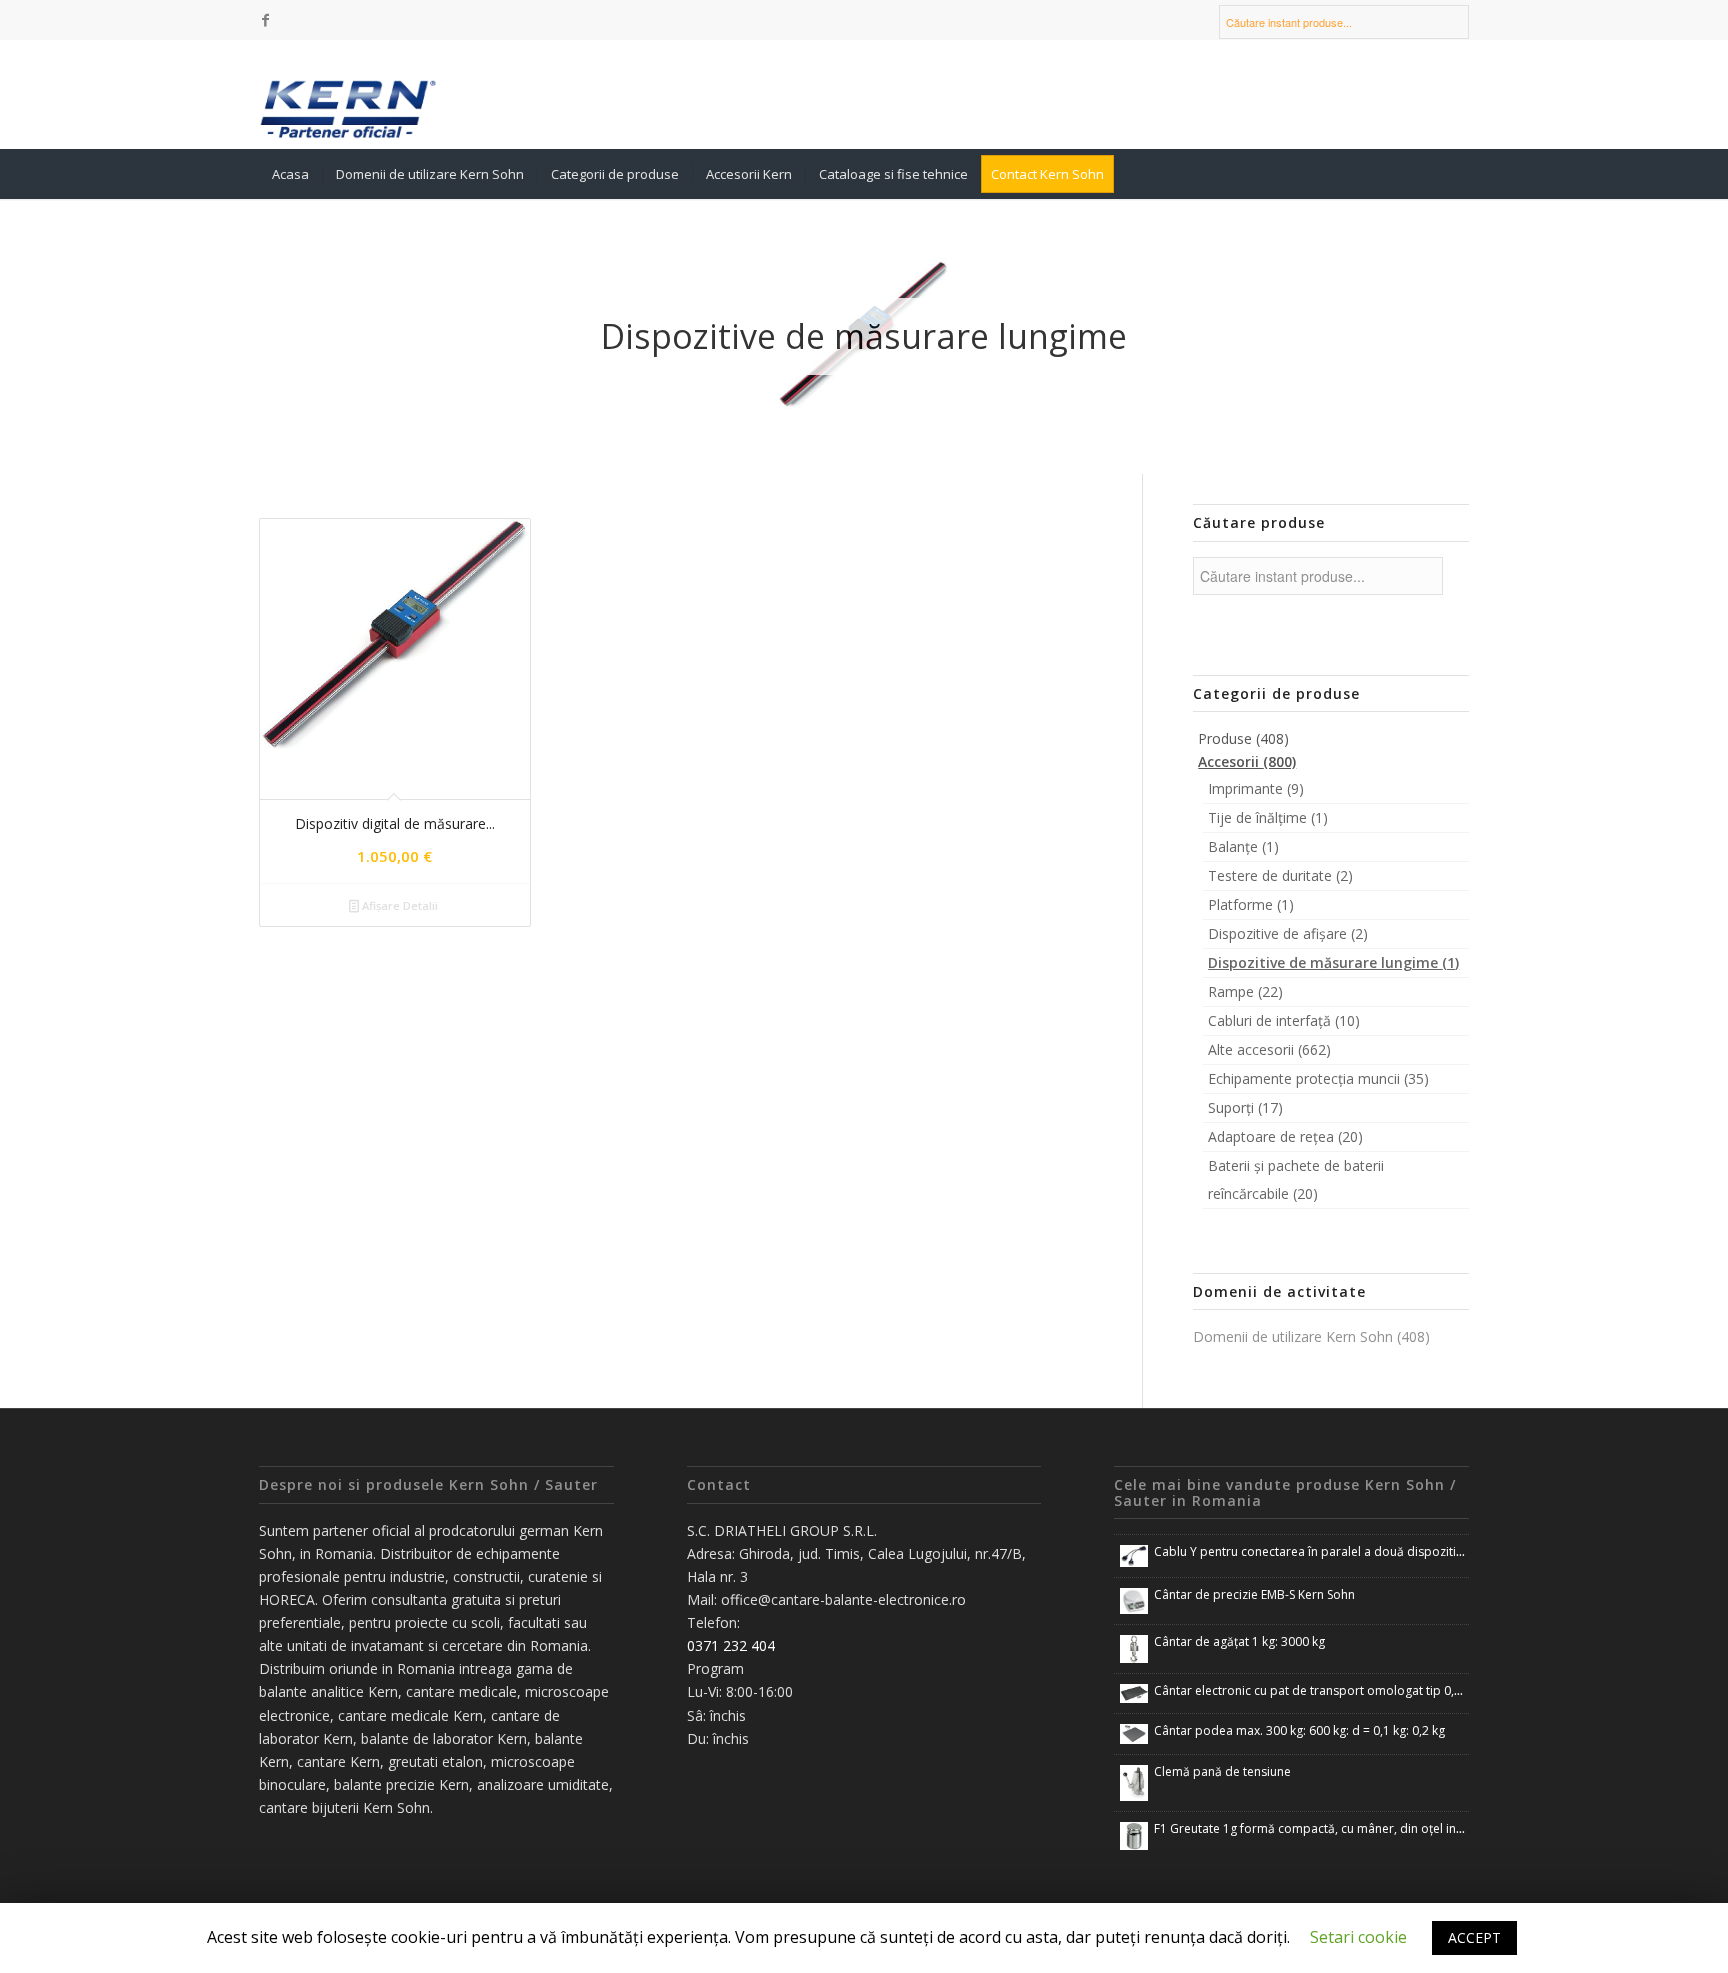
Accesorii (1247, 761)
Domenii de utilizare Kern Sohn (1311, 1336)
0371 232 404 (731, 1645)
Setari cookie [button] (1358, 1937)
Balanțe (1243, 846)
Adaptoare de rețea (1285, 1136)
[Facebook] (265, 20)
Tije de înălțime (1268, 817)
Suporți (1245, 1107)
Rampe (1245, 991)
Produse (1243, 738)
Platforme (1251, 904)
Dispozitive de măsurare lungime (1333, 962)
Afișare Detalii (398, 905)
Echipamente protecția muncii (1318, 1078)
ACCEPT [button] (1474, 1937)
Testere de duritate (1280, 875)
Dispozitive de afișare (1288, 933)
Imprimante (1256, 788)
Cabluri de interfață (1284, 1020)
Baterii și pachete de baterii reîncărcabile (1296, 1179)
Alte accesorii (1269, 1049)
